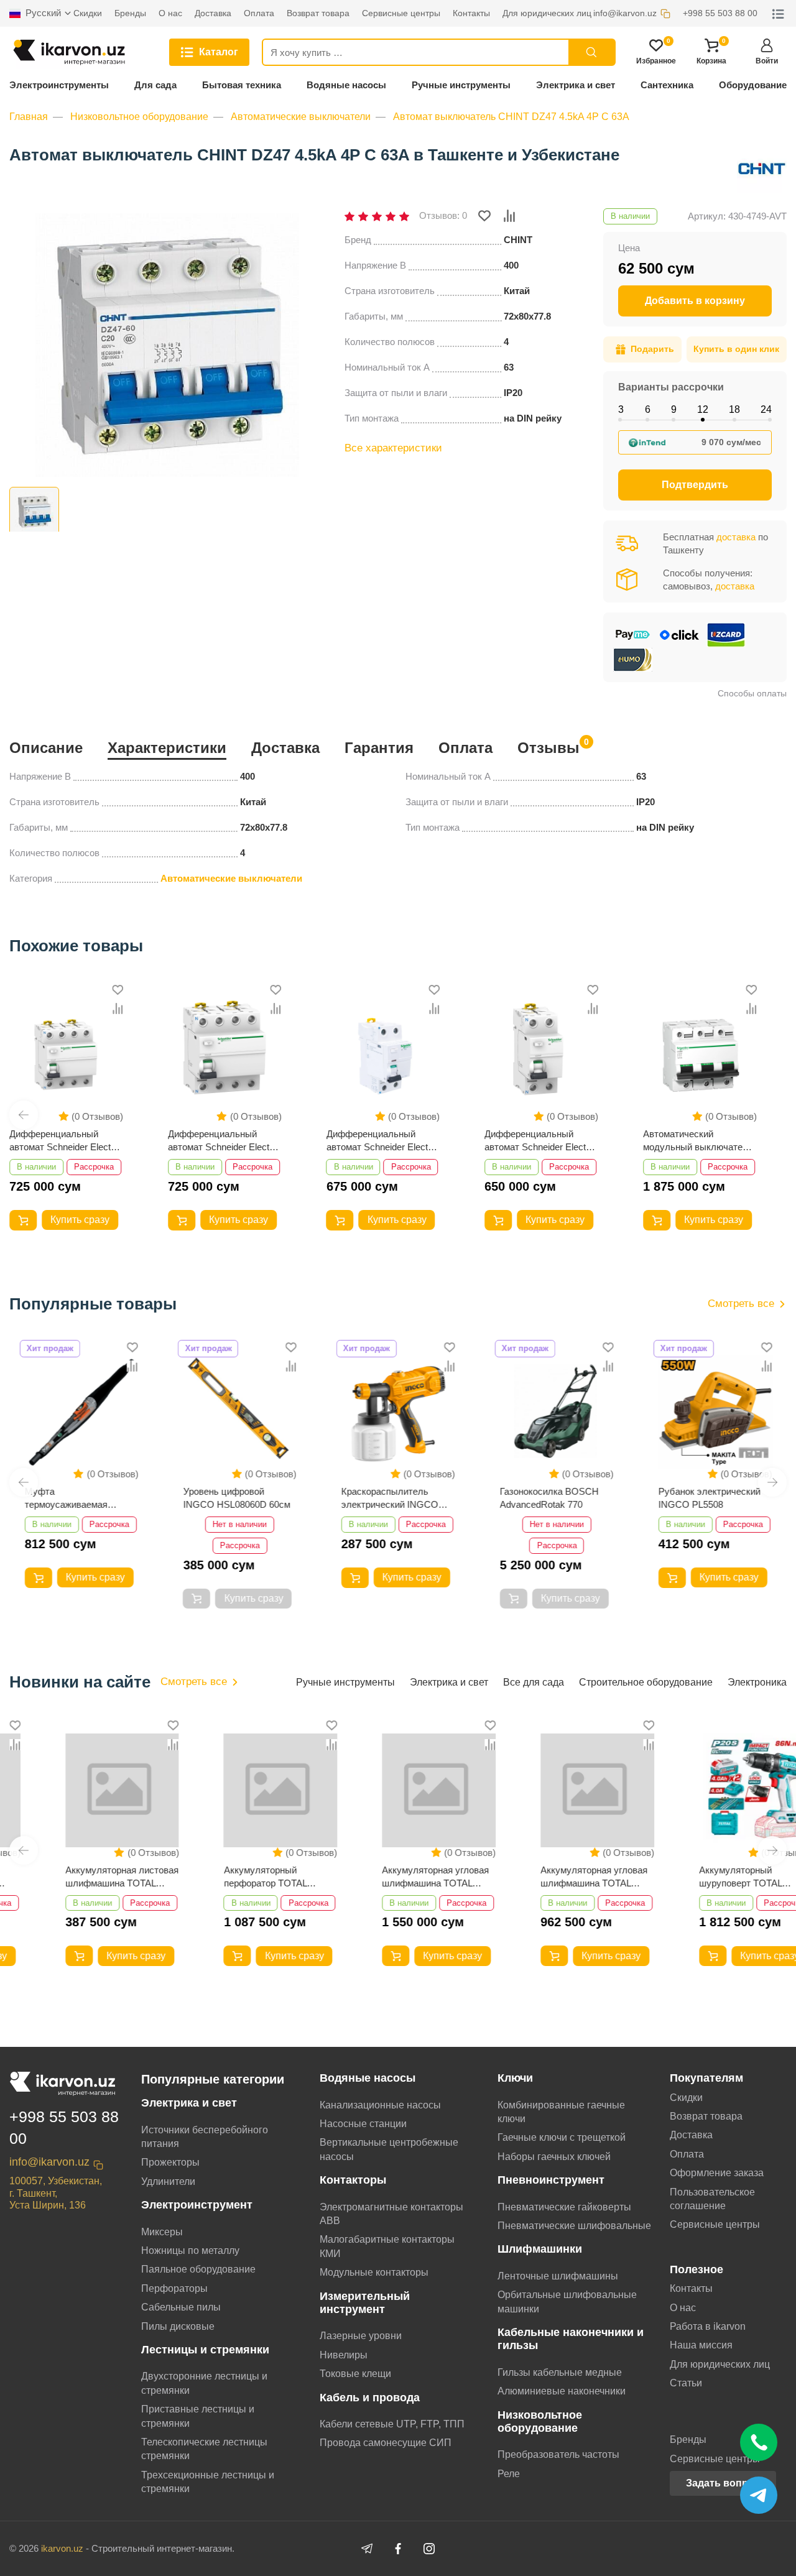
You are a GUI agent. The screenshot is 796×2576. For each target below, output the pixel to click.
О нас (683, 2308)
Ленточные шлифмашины (558, 2276)
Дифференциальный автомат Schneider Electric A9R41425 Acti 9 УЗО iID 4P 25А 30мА (224, 1141)
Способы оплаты (752, 693)
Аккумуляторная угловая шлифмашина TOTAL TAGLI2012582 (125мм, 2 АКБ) (395, 1877)
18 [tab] (734, 409)
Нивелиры (344, 2355)
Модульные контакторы (374, 2272)
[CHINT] (762, 169)
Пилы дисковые (178, 2326)
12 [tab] (703, 409)
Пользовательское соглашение (712, 2199)
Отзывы (548, 746)
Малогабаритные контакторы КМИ (387, 2246)
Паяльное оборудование (198, 2269)
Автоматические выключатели (301, 117)
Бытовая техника (242, 85)
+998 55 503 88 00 (64, 2127)
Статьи (686, 2383)
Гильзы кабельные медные (560, 2372)
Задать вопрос (723, 2483)
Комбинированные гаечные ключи (561, 2112)
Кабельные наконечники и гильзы (571, 2339)
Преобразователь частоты (558, 2454)
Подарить (652, 349)
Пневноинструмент (551, 2180)
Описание (46, 748)
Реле (509, 2474)
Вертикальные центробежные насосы (389, 2149)
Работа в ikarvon (708, 2326)
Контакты (691, 2288)
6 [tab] (648, 409)
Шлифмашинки (540, 2249)
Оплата (465, 748)
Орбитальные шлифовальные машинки (567, 2301)
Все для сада (534, 1682)
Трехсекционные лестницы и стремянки (208, 2482)
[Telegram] (367, 2549)
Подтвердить (695, 485)
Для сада (155, 85)
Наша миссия (701, 2345)
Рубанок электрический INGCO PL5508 (709, 1498)
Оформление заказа (717, 2173)
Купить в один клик (736, 349)
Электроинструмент (197, 2205)
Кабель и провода (370, 2398)
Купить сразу (80, 1220)
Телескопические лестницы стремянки (204, 2449)
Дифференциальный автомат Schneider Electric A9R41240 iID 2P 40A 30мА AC (383, 1141)
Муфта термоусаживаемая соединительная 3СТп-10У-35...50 (66, 1498)
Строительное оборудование (646, 1682)
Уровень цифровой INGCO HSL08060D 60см (236, 1498)
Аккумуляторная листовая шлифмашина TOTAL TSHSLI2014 (81, 1877)
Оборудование (753, 85)
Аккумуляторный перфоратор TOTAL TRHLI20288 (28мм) (224, 1877)
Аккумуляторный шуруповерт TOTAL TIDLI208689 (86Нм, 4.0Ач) (714, 1877)
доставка (736, 537)
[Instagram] (429, 2549)
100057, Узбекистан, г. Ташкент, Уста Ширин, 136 (56, 2193)
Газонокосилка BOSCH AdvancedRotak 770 (549, 1498)
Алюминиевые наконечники (562, 2391)
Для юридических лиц (720, 2364)
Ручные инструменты (461, 85)
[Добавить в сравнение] (509, 216)
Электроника (757, 1682)
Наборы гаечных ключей (554, 2157)
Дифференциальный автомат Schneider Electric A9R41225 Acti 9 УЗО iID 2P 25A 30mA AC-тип (540, 1141)
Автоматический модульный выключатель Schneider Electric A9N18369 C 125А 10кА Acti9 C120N (698, 1141)
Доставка (285, 748)
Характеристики (167, 748)
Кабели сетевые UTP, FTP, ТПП (392, 2424)
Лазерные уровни (361, 2336)
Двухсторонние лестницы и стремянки (204, 2383)
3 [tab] (621, 409)
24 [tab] (766, 409)
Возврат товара (706, 2116)
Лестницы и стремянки (205, 2350)
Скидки (686, 2098)
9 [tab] (674, 409)
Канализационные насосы (380, 2105)
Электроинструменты (59, 85)
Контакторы (353, 2180)
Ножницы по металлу (190, 2251)
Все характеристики (393, 448)
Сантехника (667, 85)
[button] (24, 1115)
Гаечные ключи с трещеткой (562, 2137)
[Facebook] (398, 2549)
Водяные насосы (346, 85)
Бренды (688, 2440)
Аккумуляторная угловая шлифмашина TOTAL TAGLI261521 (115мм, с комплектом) (553, 1877)
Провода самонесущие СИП (386, 2443)
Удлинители (168, 2181)
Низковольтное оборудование (139, 117)
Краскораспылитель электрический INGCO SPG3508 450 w (390, 1498)
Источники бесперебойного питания (205, 2137)
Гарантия (379, 748)
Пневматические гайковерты (564, 2207)
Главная (29, 117)
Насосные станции (363, 2124)
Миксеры (162, 2232)
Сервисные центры (715, 2224)
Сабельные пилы (181, 2307)
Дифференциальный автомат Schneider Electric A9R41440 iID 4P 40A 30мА (66, 1141)
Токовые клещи (355, 2374)
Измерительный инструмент (365, 2303)
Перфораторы (174, 2288)
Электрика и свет (576, 85)
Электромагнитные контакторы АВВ (391, 2214)
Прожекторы (170, 2162)
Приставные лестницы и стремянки (198, 2416)
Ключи (515, 2078)
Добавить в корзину (695, 301)
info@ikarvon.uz (49, 2162)
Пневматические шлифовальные (574, 2226)
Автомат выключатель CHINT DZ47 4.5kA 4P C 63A (511, 117)
